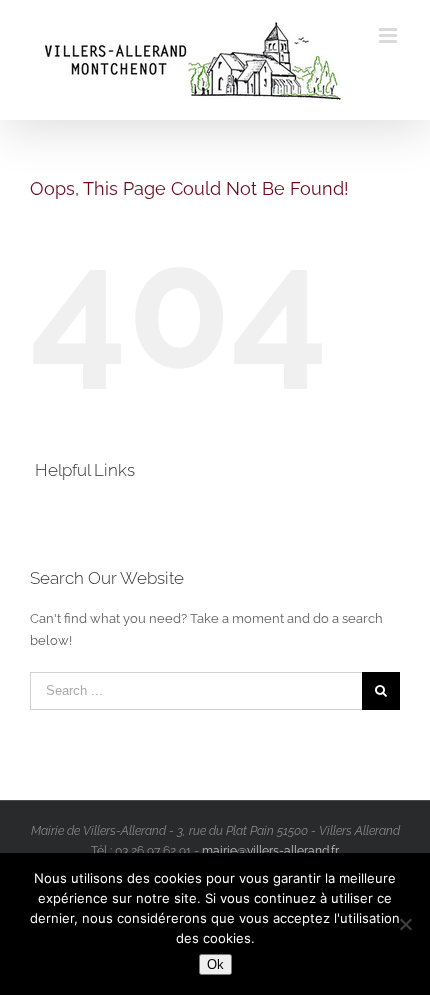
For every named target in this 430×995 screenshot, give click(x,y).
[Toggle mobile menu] (389, 35)
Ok (215, 964)
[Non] (405, 924)
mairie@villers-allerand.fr (270, 851)
